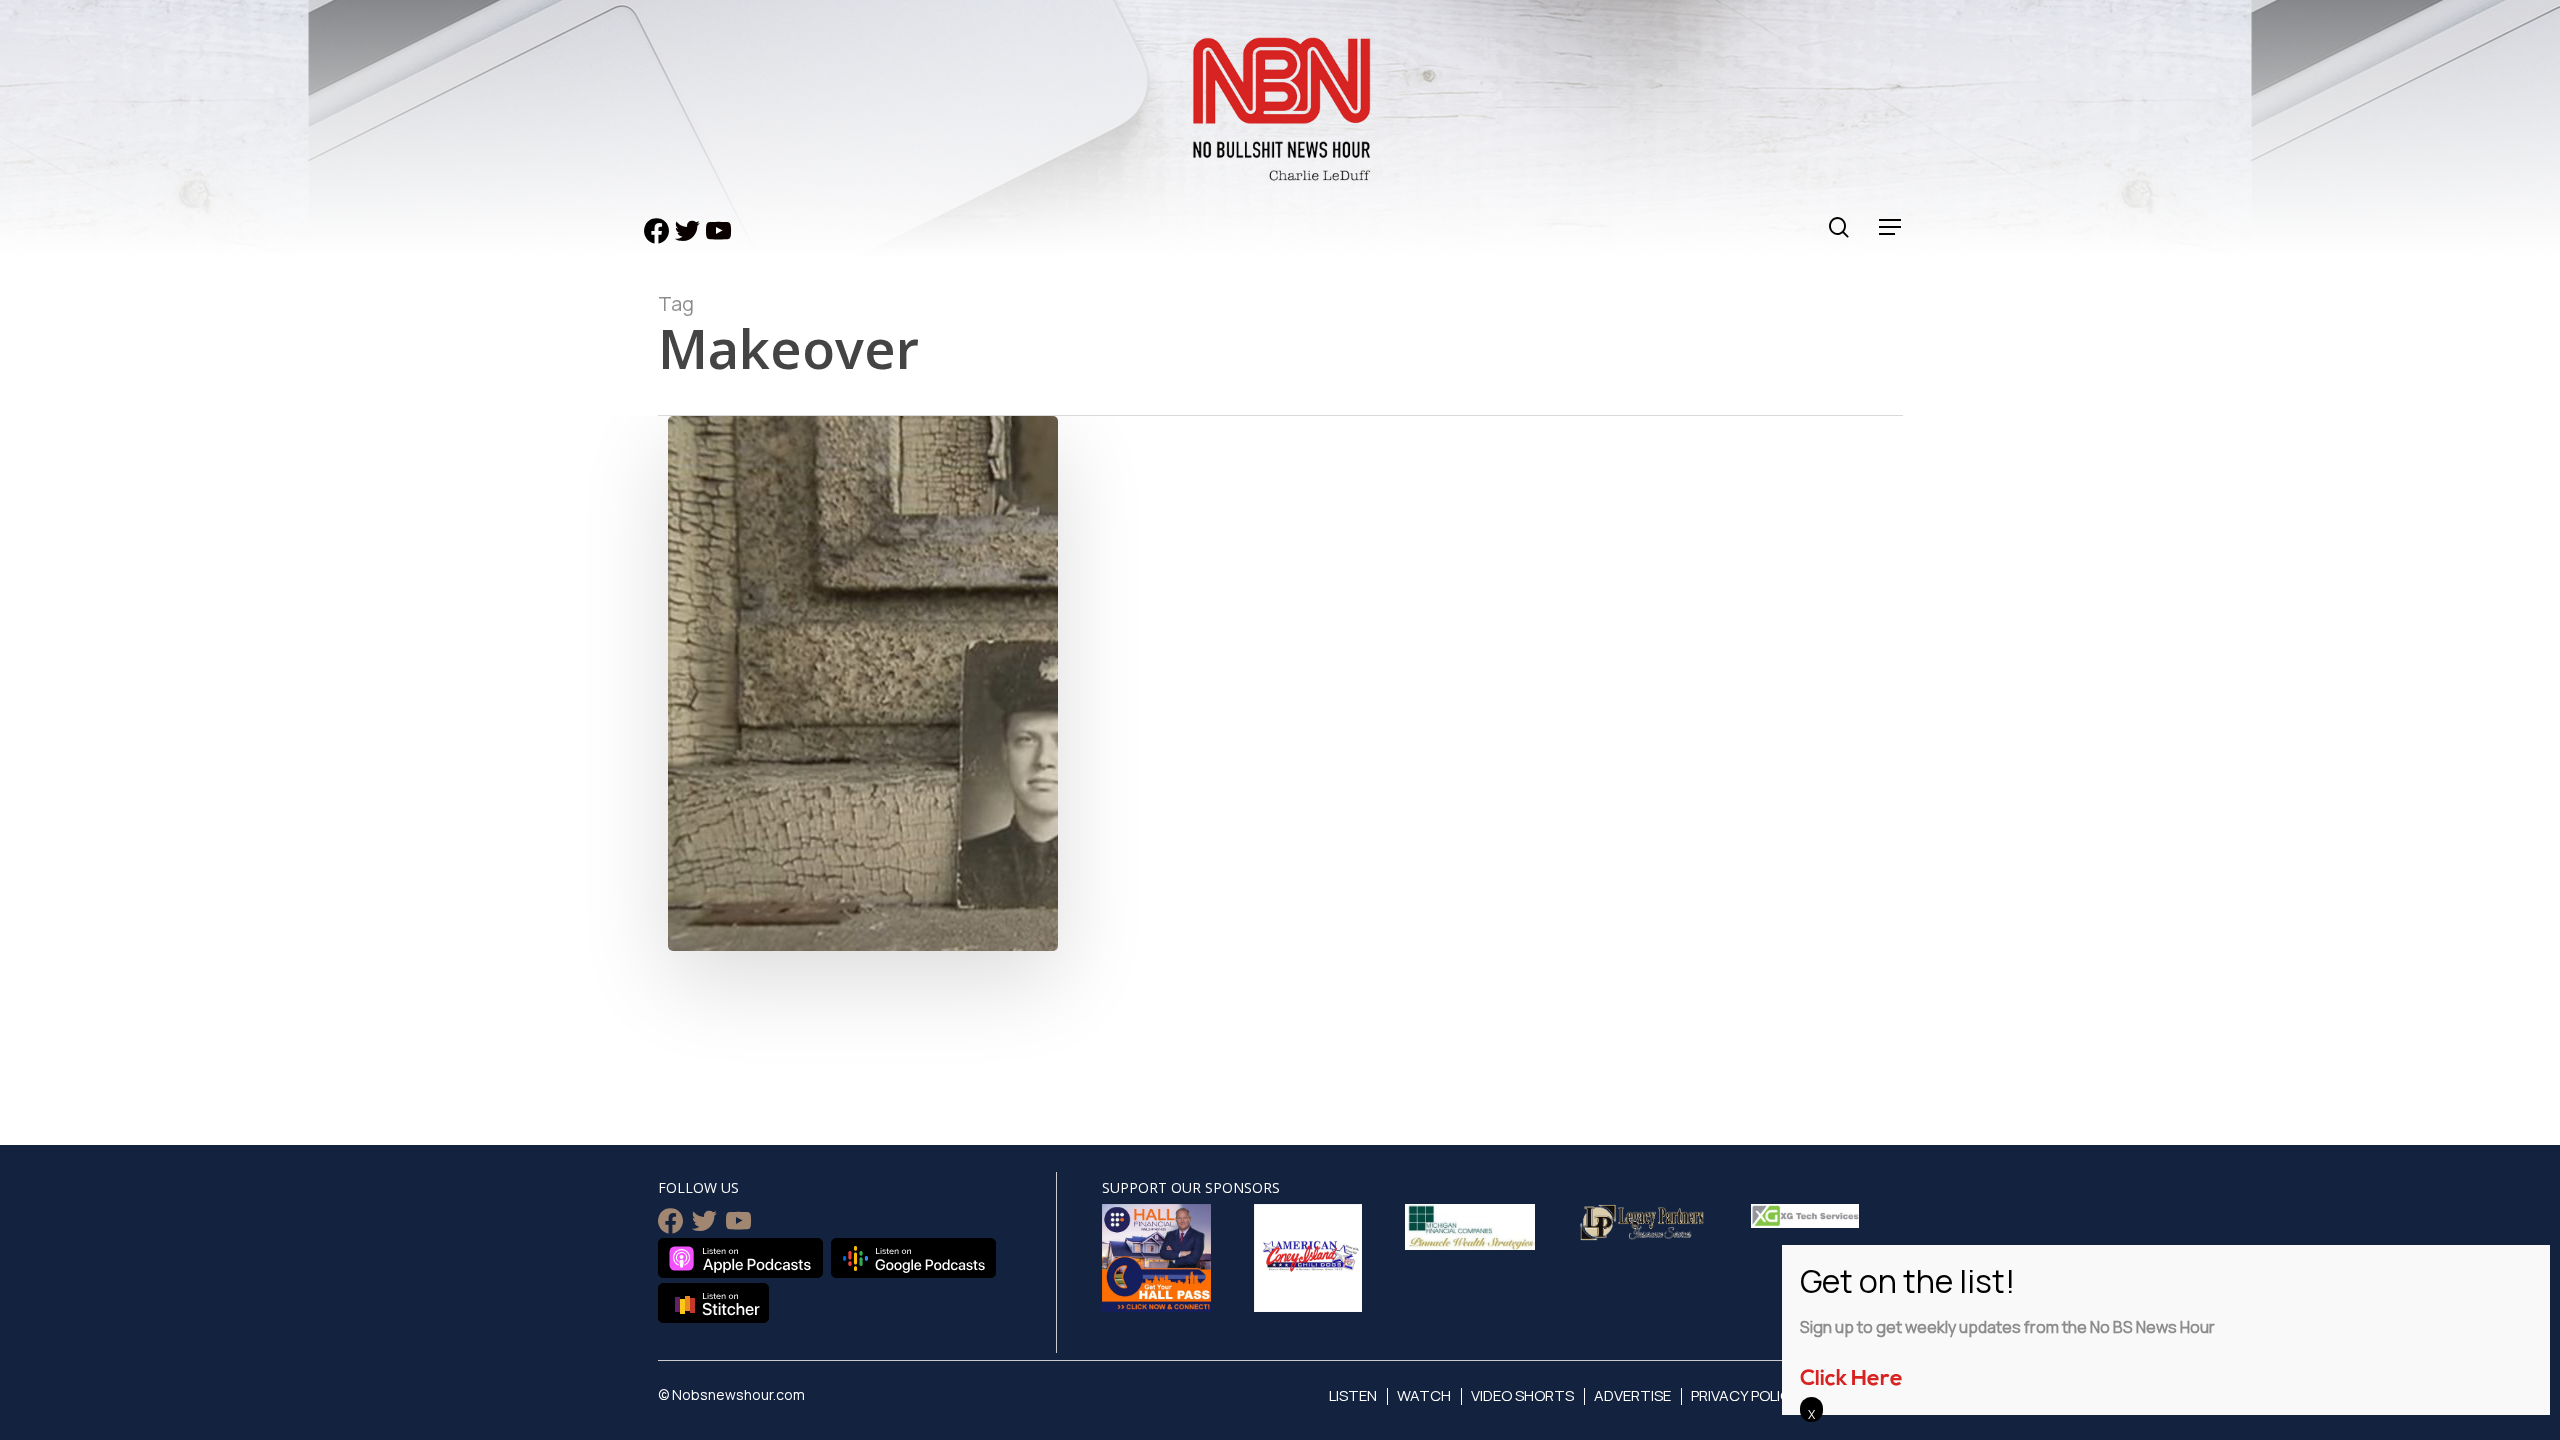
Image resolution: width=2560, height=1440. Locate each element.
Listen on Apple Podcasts (740, 1258)
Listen (1353, 1395)
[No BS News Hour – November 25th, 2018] (863, 876)
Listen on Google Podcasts (913, 1258)
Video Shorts (1522, 1395)
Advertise (1632, 1395)
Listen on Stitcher (713, 1303)
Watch (1424, 1395)
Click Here (1851, 1379)
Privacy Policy (1745, 1395)
